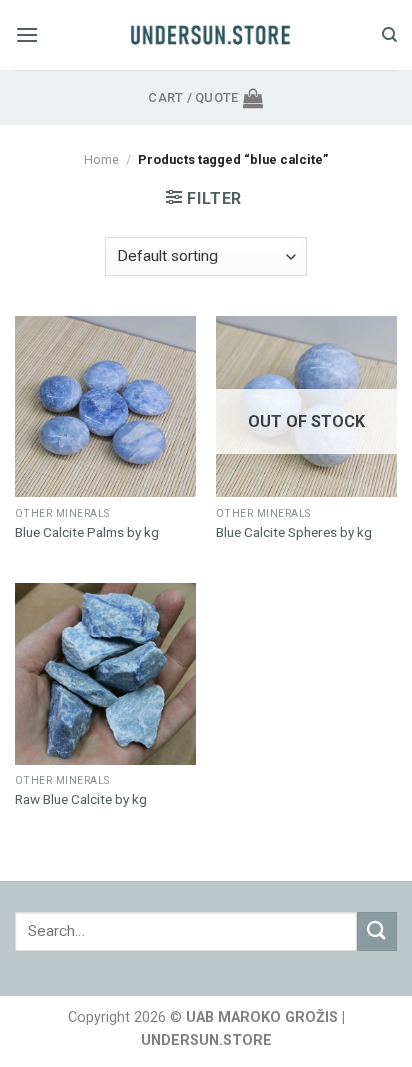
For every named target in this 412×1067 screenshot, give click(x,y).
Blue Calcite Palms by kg (87, 532)
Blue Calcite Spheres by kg (294, 532)
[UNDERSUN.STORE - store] (210, 35)
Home (101, 159)
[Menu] (27, 34)
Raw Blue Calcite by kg (81, 799)
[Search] (389, 35)
